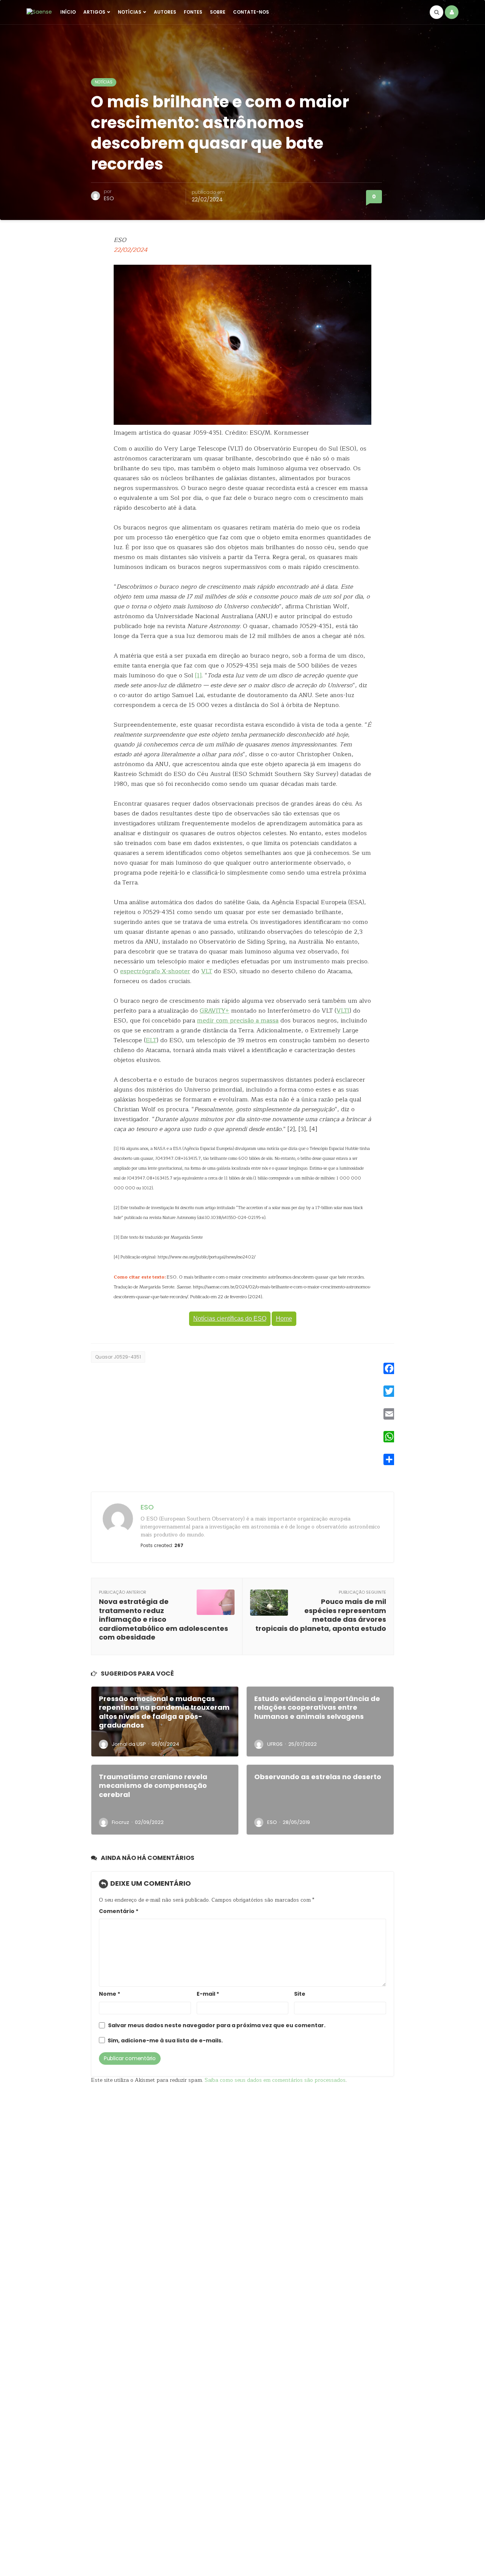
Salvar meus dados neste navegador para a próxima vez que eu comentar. (217, 2025)
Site (300, 1994)
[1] (198, 675)
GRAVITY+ (214, 1011)
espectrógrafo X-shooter (155, 971)
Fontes (193, 12)
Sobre (218, 12)
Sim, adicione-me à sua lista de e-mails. (165, 2041)
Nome (110, 1994)
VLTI (343, 1011)
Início (68, 12)
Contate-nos (251, 12)
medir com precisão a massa (238, 1021)
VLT (207, 971)
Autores (165, 12)
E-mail (208, 1994)
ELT (151, 1040)
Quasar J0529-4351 (118, 1357)
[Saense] (39, 12)
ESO (109, 198)
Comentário (119, 1911)
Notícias (130, 12)
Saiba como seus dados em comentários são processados (275, 2080)
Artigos (94, 12)
